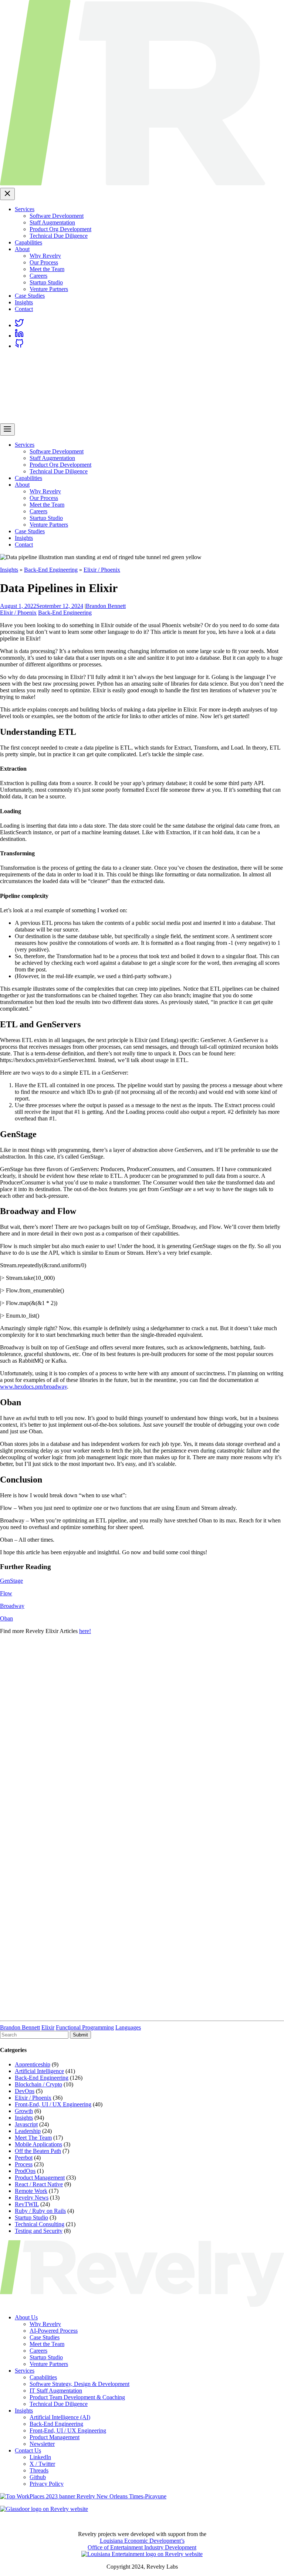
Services (25, 209)
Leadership (28, 2131)
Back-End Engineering (51, 570)
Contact (24, 309)
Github (38, 2477)
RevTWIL (27, 2204)
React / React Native (39, 2184)
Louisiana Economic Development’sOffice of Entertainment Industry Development (142, 2544)
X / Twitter (42, 2464)
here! (85, 1631)
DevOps (25, 2091)
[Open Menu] (7, 430)
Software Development (57, 216)
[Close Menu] (7, 194)
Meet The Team (33, 2138)
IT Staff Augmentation (56, 2391)
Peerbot (24, 2158)
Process (24, 2164)
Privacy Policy (47, 2484)
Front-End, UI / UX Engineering (53, 2104)
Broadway (12, 1606)
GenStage (11, 1581)
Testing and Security (39, 2231)
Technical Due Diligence (59, 236)
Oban (6, 1618)
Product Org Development (60, 229)
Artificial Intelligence (39, 2071)
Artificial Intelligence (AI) (60, 2417)
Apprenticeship (33, 2064)
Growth (24, 2111)
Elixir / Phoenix (102, 570)
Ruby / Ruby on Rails (40, 2211)
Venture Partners (49, 289)
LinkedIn (40, 2457)
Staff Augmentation (52, 222)
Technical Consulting (40, 2224)
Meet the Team (47, 269)
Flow (6, 1593)
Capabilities (28, 242)
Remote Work (31, 2191)
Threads (39, 2470)
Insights (24, 302)
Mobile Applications (38, 2144)
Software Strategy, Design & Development (80, 2384)
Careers (38, 276)
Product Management (40, 2178)
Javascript (26, 2124)
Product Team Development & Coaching (77, 2397)
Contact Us (28, 2450)
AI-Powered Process (54, 2331)
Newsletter (42, 2444)
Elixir (48, 2027)
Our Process (44, 262)
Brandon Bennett (106, 606)
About (22, 249)
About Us (26, 2317)
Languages (128, 2027)
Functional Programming (85, 2027)
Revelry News (32, 2198)
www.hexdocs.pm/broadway (33, 1387)
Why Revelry (45, 256)
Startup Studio (46, 282)
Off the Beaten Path (38, 2151)
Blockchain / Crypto (38, 2084)
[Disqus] (142, 1733)
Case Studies (30, 296)
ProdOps (25, 2171)
